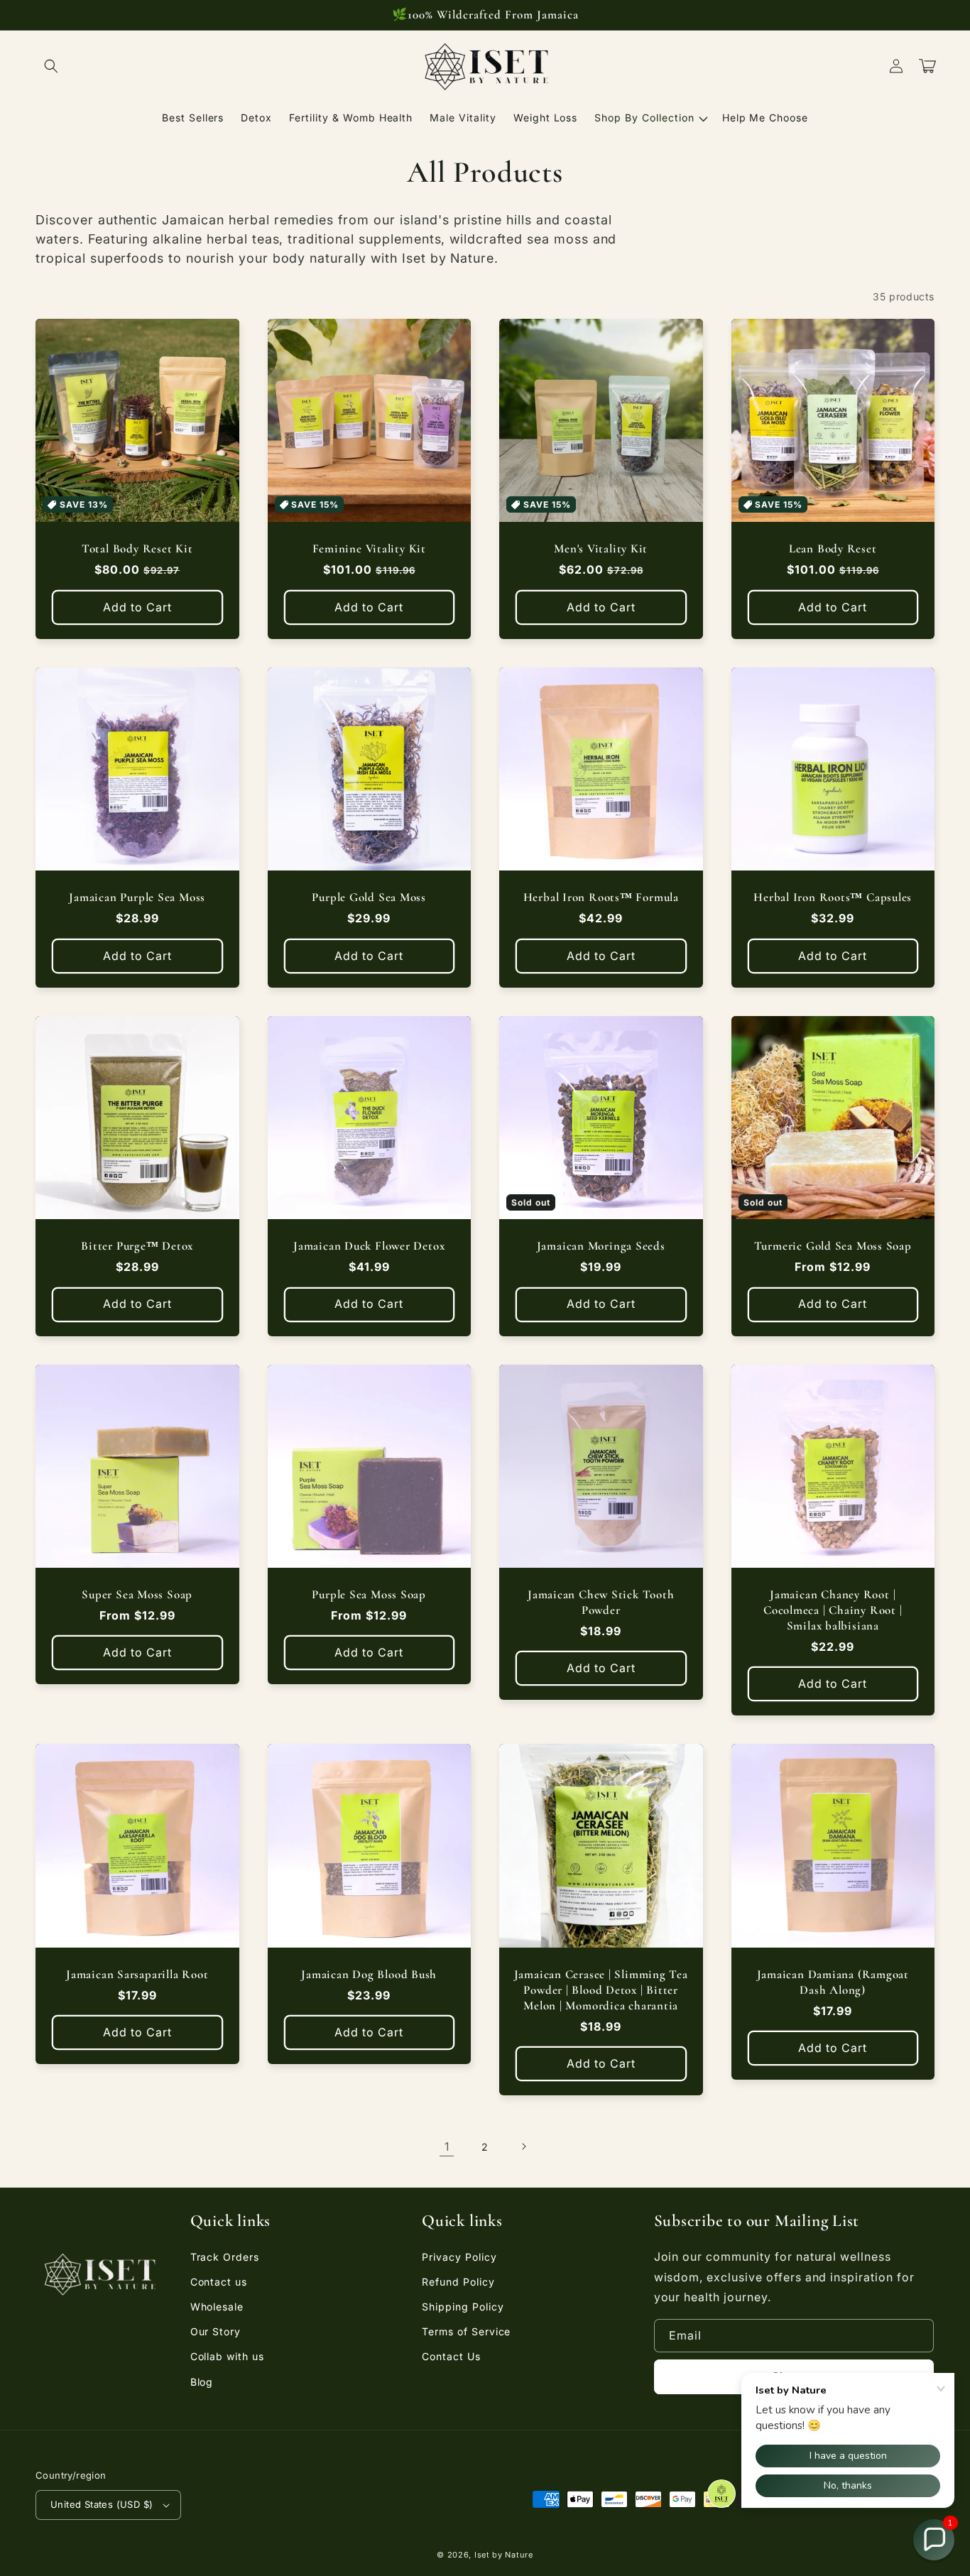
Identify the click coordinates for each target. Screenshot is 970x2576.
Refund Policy (458, 2282)
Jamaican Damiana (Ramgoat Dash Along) (833, 1982)
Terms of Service (466, 2331)
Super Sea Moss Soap (137, 1594)
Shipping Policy (463, 2307)
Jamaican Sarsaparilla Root (137, 1974)
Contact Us (451, 2356)
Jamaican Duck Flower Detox (369, 1246)
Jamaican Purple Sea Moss (137, 897)
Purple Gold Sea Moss (369, 897)
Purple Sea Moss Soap (369, 1594)
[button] (51, 66)
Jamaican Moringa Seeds (601, 1246)
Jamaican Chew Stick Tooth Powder (601, 1602)
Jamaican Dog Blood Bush (369, 1974)
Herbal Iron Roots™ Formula (601, 897)
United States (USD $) (102, 2504)
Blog (202, 2382)
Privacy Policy (459, 2257)
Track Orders (225, 2257)
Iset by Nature (504, 2555)
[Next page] (523, 2146)
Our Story (216, 2331)
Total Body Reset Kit (137, 549)
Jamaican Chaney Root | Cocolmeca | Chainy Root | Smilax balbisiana (833, 1610)
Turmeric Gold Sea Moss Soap (833, 1246)
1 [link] (447, 2146)
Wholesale (217, 2307)
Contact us (219, 2282)
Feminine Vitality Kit (369, 549)
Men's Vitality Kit (601, 549)
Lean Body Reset (833, 549)
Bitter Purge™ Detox (137, 1246)
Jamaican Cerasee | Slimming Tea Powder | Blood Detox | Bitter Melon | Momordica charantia (601, 1990)
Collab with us (227, 2356)
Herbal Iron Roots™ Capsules (833, 897)
